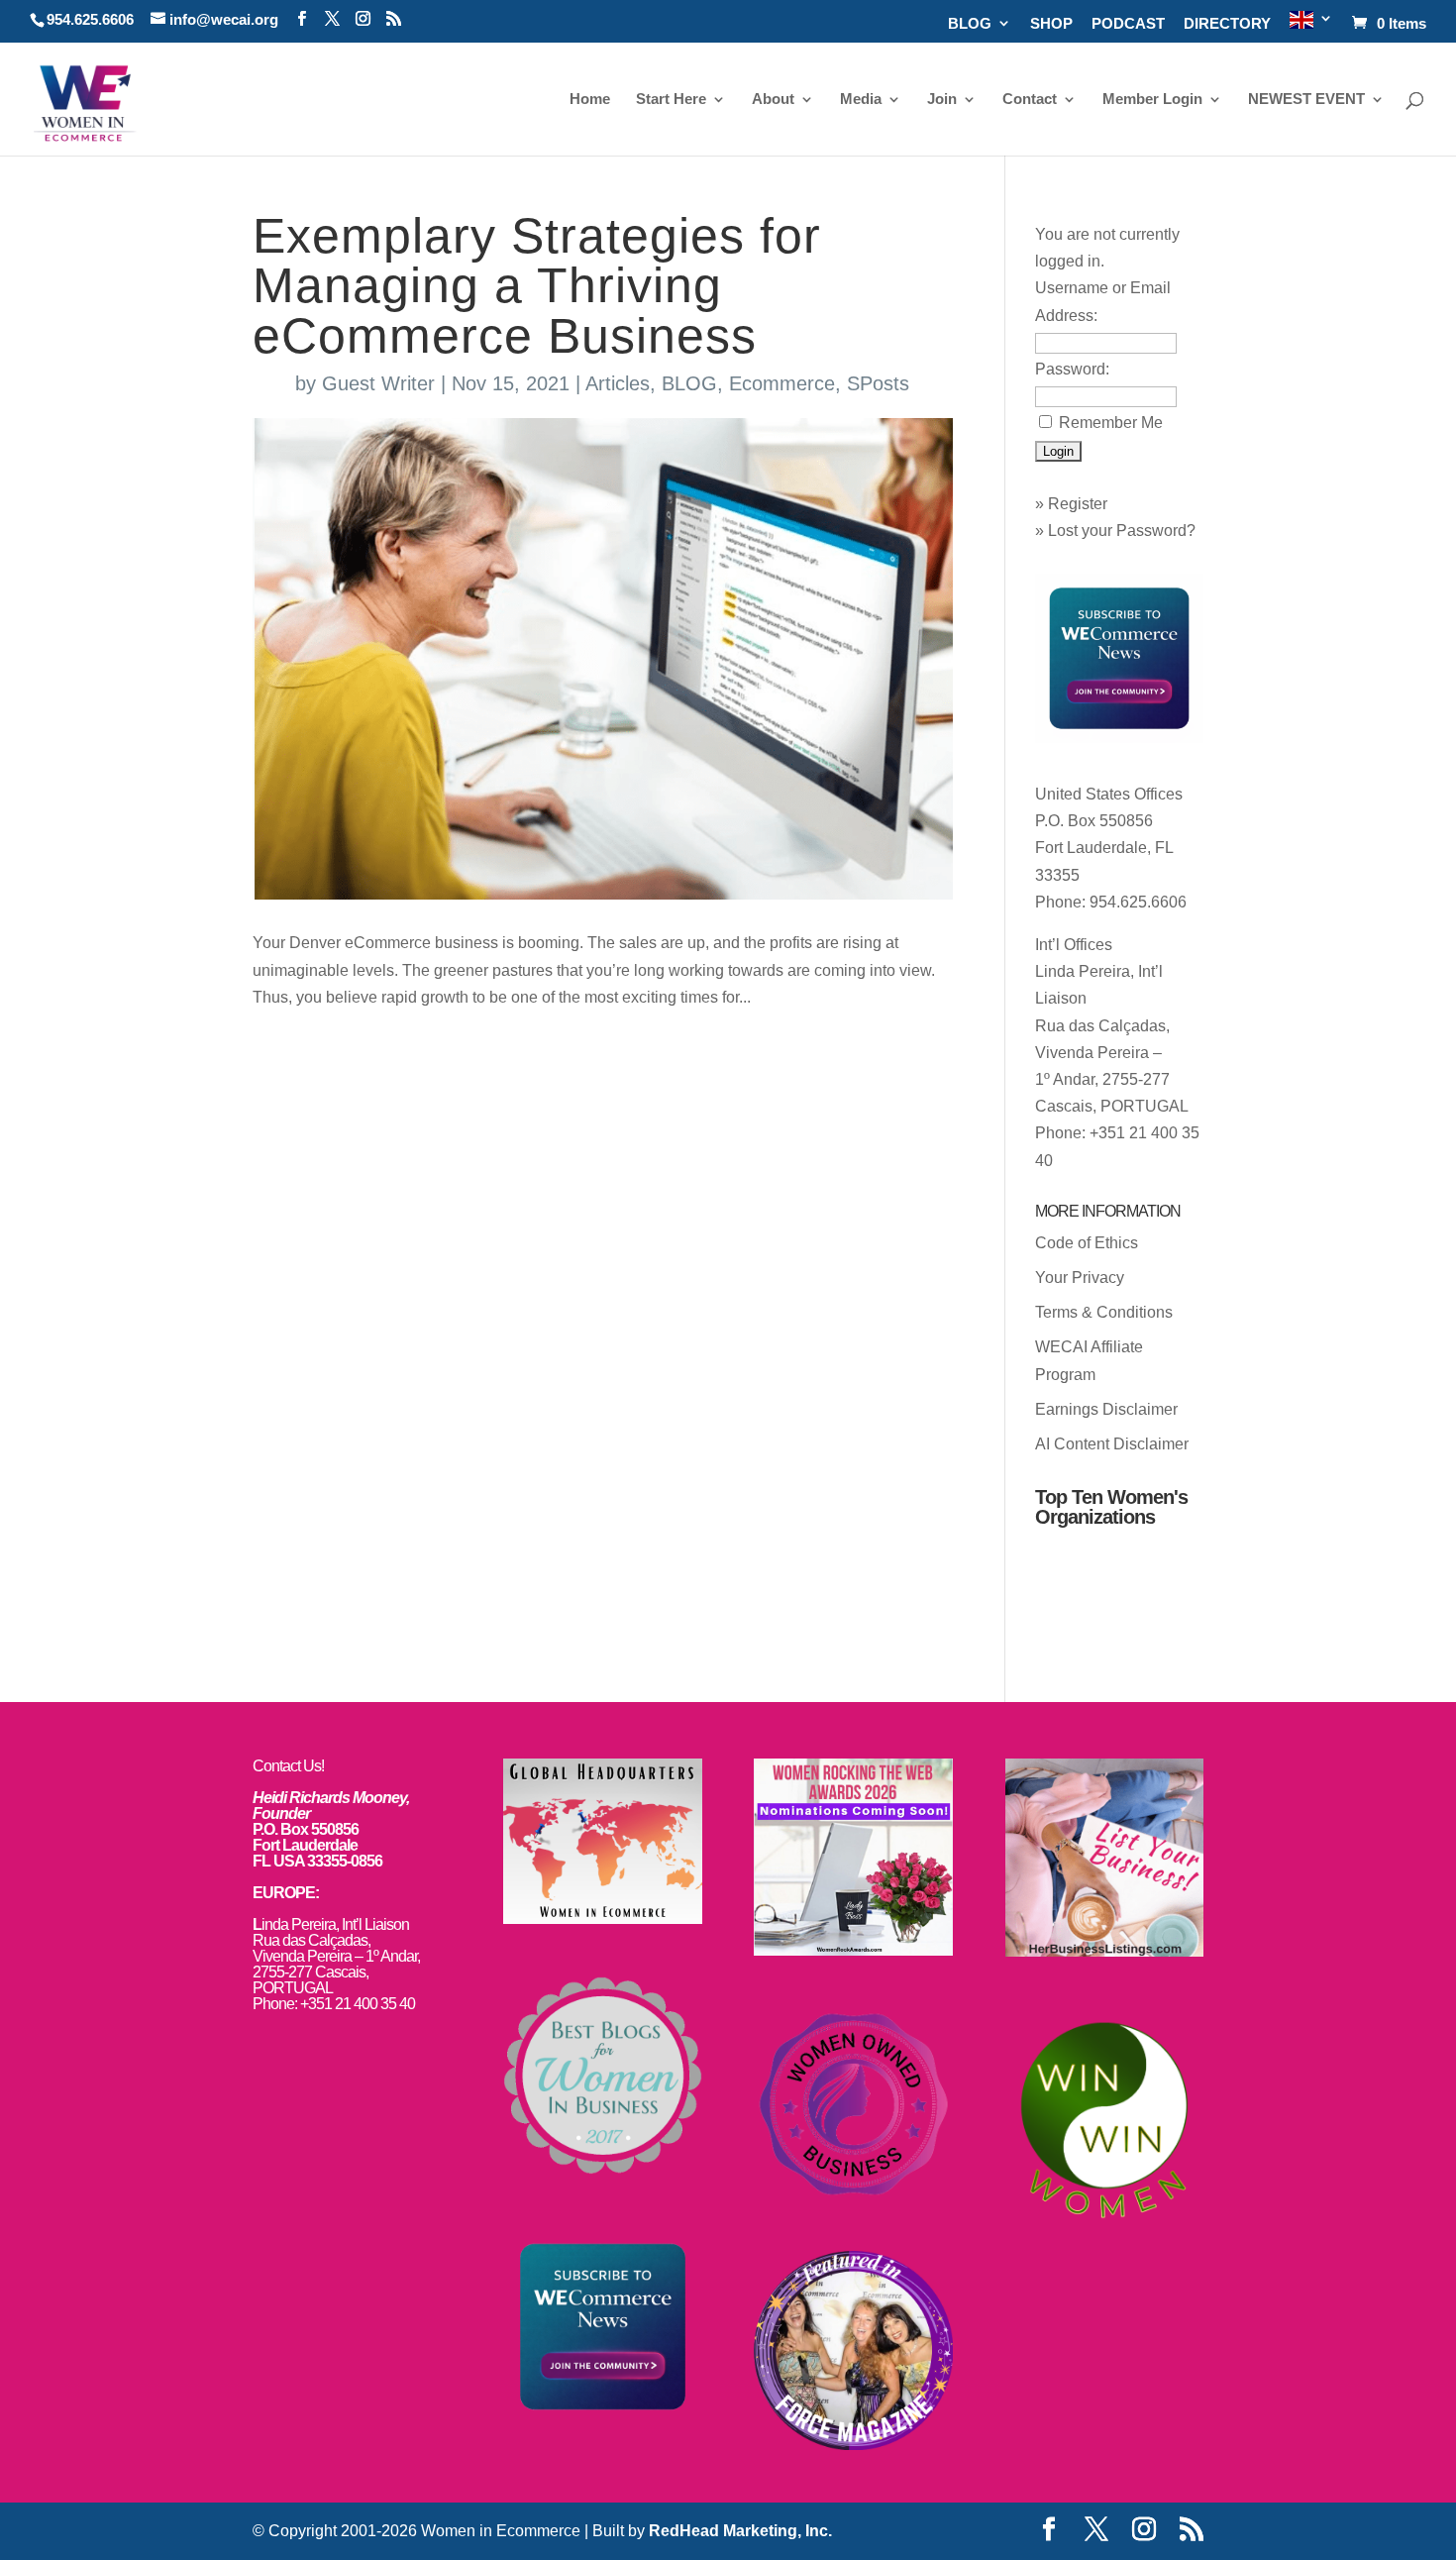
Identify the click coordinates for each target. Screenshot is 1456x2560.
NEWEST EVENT (1306, 100)
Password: (1072, 369)
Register (1078, 504)
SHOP (1051, 24)
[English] (1311, 26)
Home (590, 100)
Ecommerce (782, 383)
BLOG (970, 24)
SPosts (878, 383)
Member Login (1152, 100)
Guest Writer (378, 383)
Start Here (671, 100)
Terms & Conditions (1104, 1312)
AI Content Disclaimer (1112, 1444)
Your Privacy (1080, 1278)
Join (942, 100)
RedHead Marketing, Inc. (740, 2531)
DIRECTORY (1227, 24)
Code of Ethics (1087, 1243)
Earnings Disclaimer (1106, 1409)
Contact (1030, 100)
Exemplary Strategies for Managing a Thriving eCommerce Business (537, 286)
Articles (618, 383)
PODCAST (1128, 24)
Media (861, 100)
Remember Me (1111, 423)
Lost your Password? (1122, 531)
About (773, 100)
